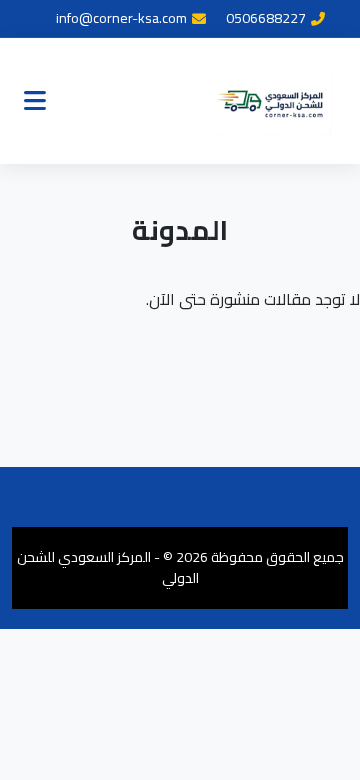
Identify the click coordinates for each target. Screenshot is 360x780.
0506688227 (266, 18)
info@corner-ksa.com (121, 18)
